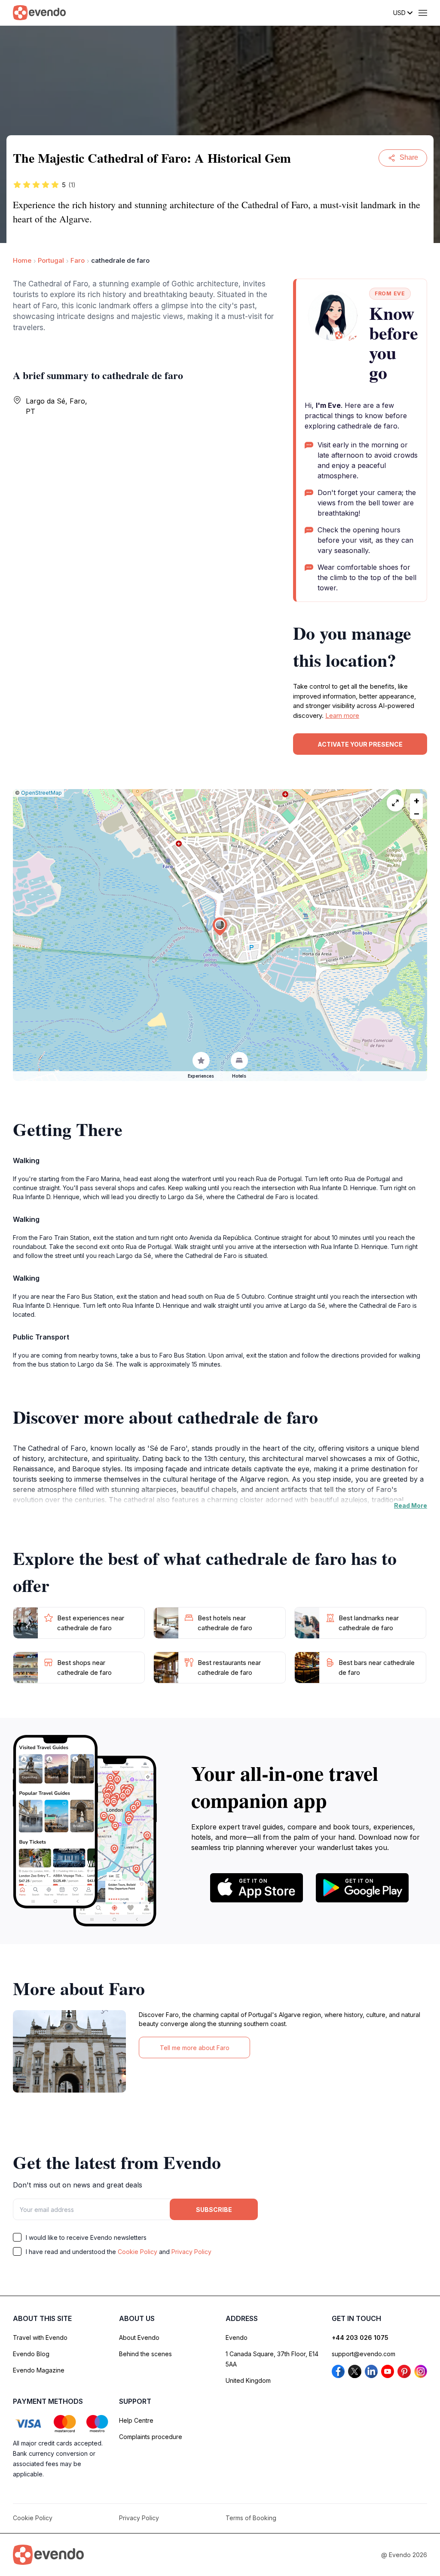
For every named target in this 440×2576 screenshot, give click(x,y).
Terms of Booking (251, 2518)
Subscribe (214, 2210)
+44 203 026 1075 (360, 2338)
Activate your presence (360, 744)
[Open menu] (423, 13)
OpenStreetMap (41, 793)
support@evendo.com (364, 2354)
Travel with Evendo (40, 2338)
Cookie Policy (137, 2252)
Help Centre (136, 2420)
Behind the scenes (145, 2354)
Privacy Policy (191, 2252)
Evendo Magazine (39, 2370)
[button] (220, 927)
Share (409, 157)
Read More (411, 1505)
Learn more (342, 715)
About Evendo (139, 2338)
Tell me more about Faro (195, 2048)
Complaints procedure (151, 2437)
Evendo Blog (31, 2354)
